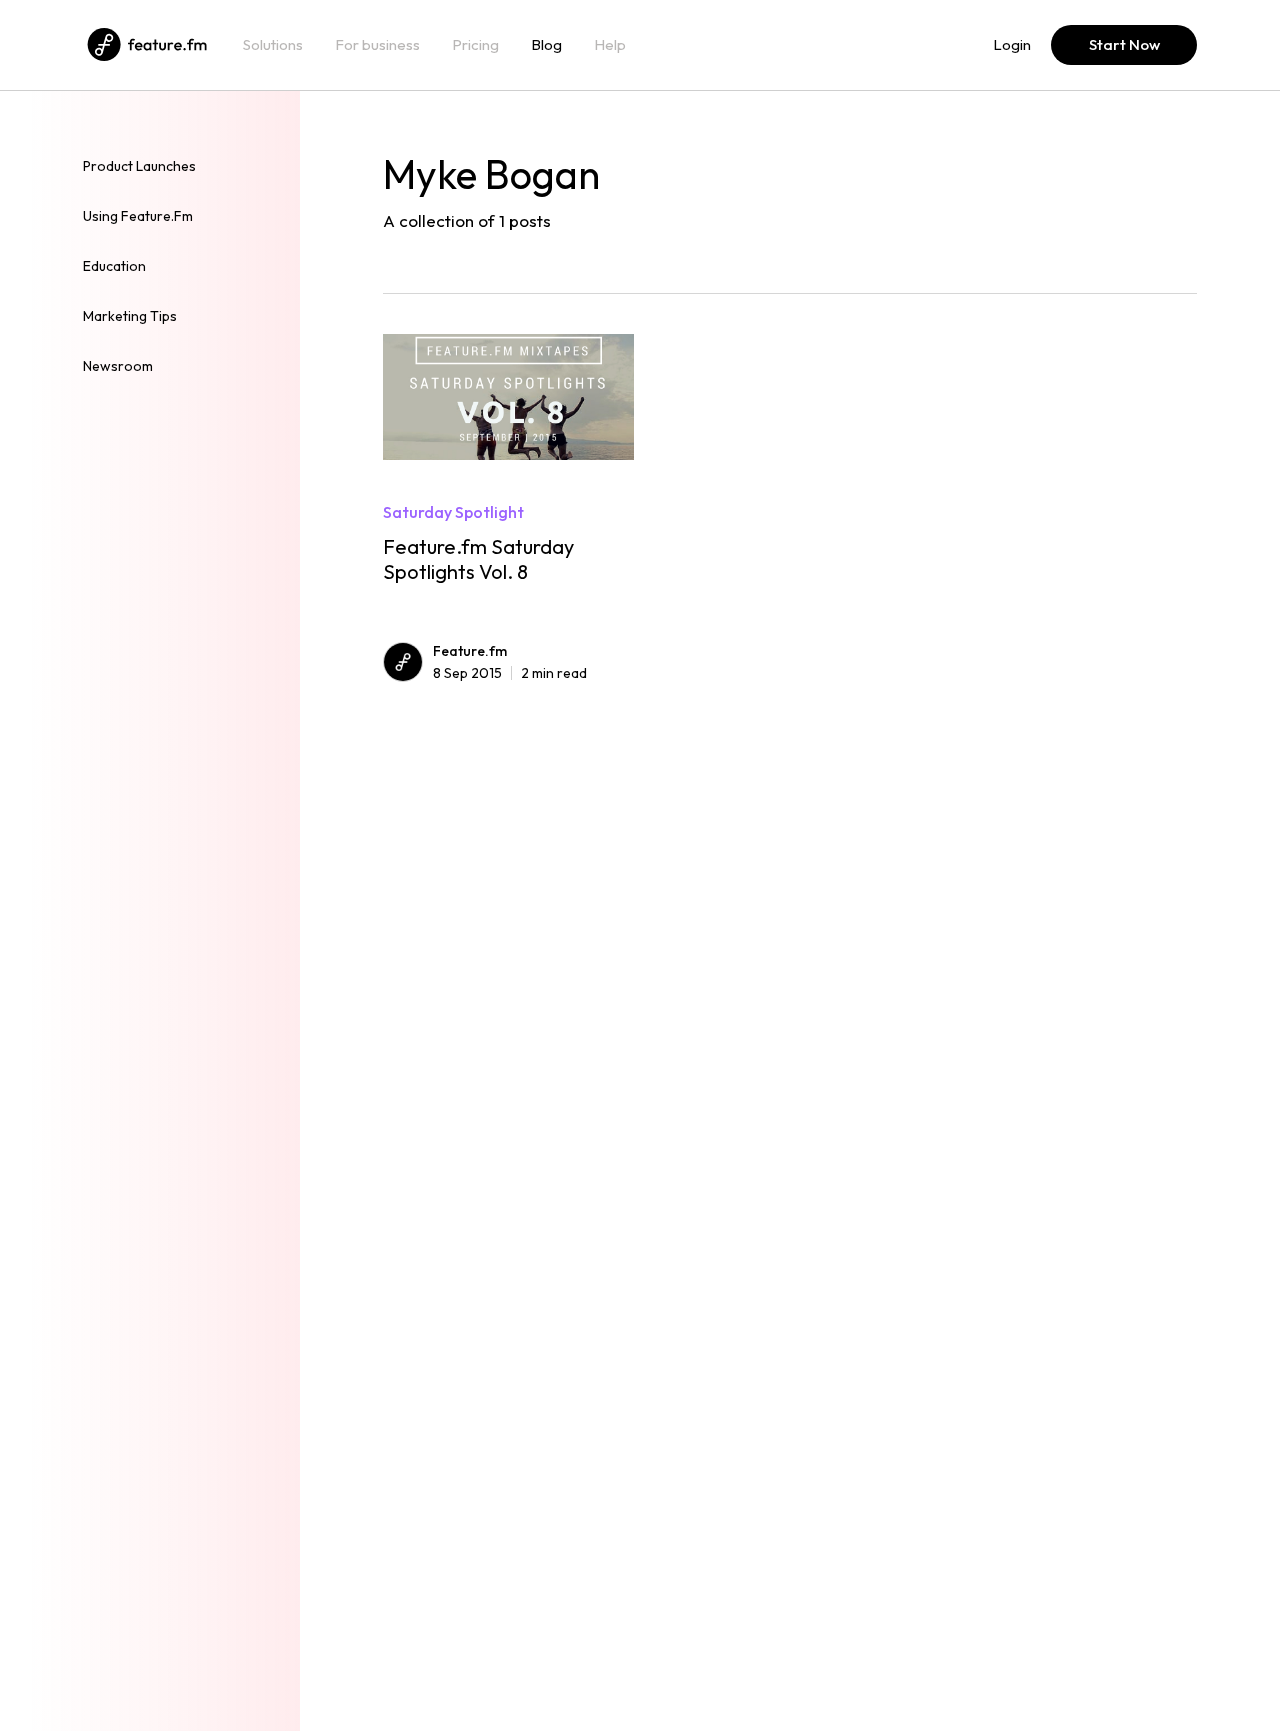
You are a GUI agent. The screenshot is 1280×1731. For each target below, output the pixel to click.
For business (377, 45)
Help (610, 45)
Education (114, 266)
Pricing (475, 45)
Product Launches (139, 166)
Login (1012, 45)
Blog (546, 45)
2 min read (510, 673)
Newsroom (118, 366)
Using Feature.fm (138, 216)
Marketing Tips (130, 316)
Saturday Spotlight (453, 512)
